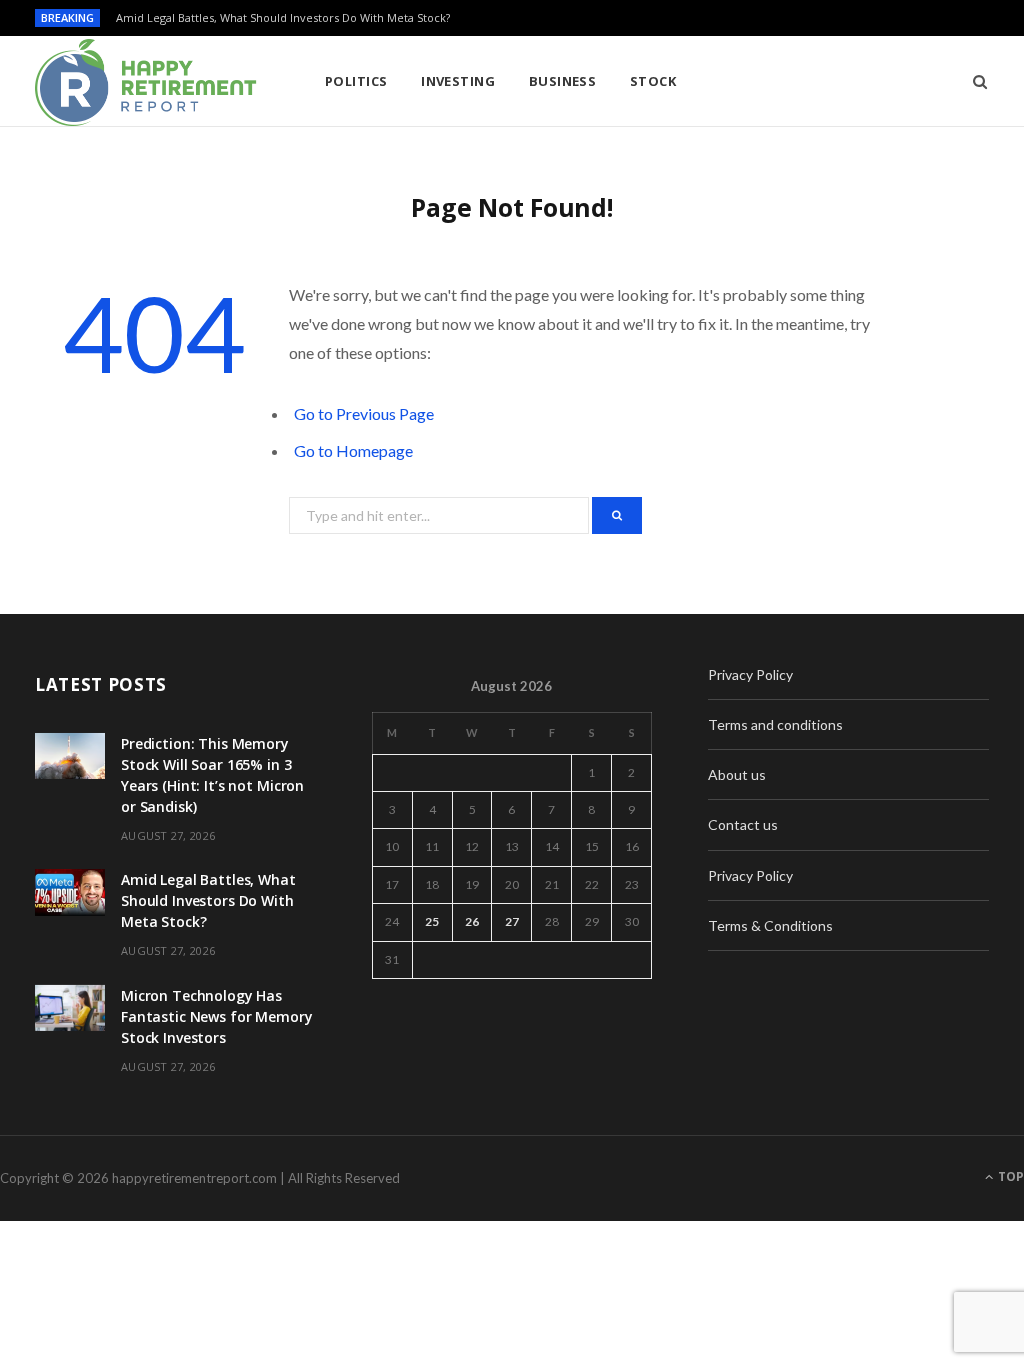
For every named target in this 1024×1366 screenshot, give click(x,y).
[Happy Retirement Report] (147, 82)
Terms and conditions (775, 724)
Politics (356, 81)
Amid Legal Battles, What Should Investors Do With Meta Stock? (283, 18)
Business (563, 81)
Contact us (743, 824)
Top (1009, 1176)
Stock (653, 81)
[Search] (973, 81)
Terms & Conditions (770, 925)
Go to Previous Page (364, 413)
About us (737, 774)
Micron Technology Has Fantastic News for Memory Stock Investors (217, 1016)
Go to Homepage (353, 450)
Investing (458, 81)
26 (472, 921)
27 (512, 921)
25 (432, 921)
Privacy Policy (750, 674)
